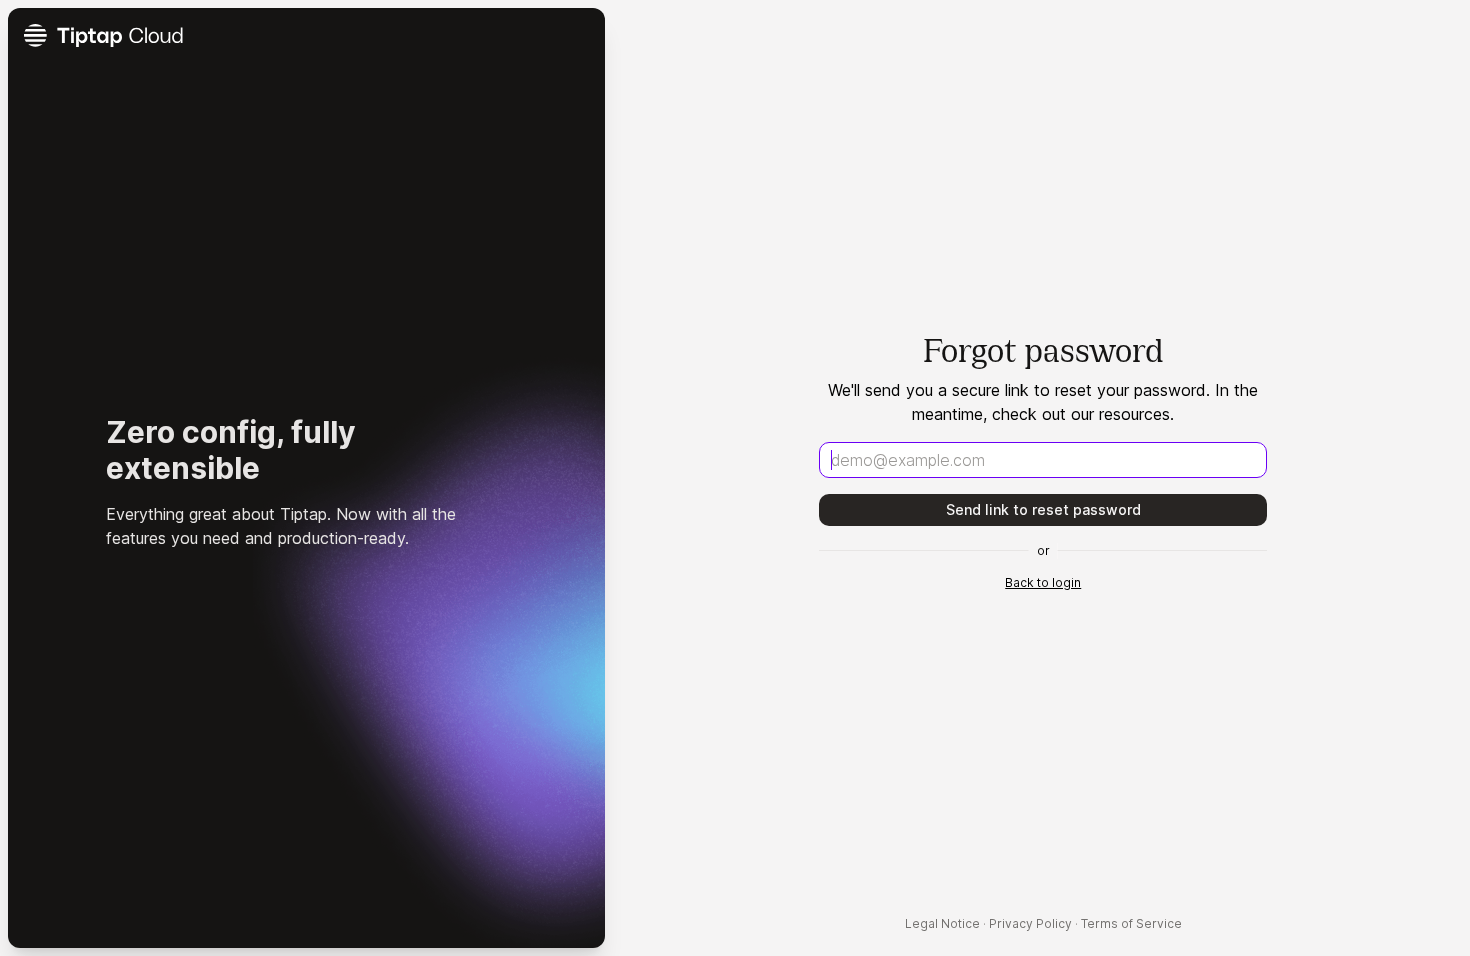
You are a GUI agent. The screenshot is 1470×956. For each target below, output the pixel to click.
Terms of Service (1131, 923)
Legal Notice (942, 923)
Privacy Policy (1030, 923)
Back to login (1043, 582)
